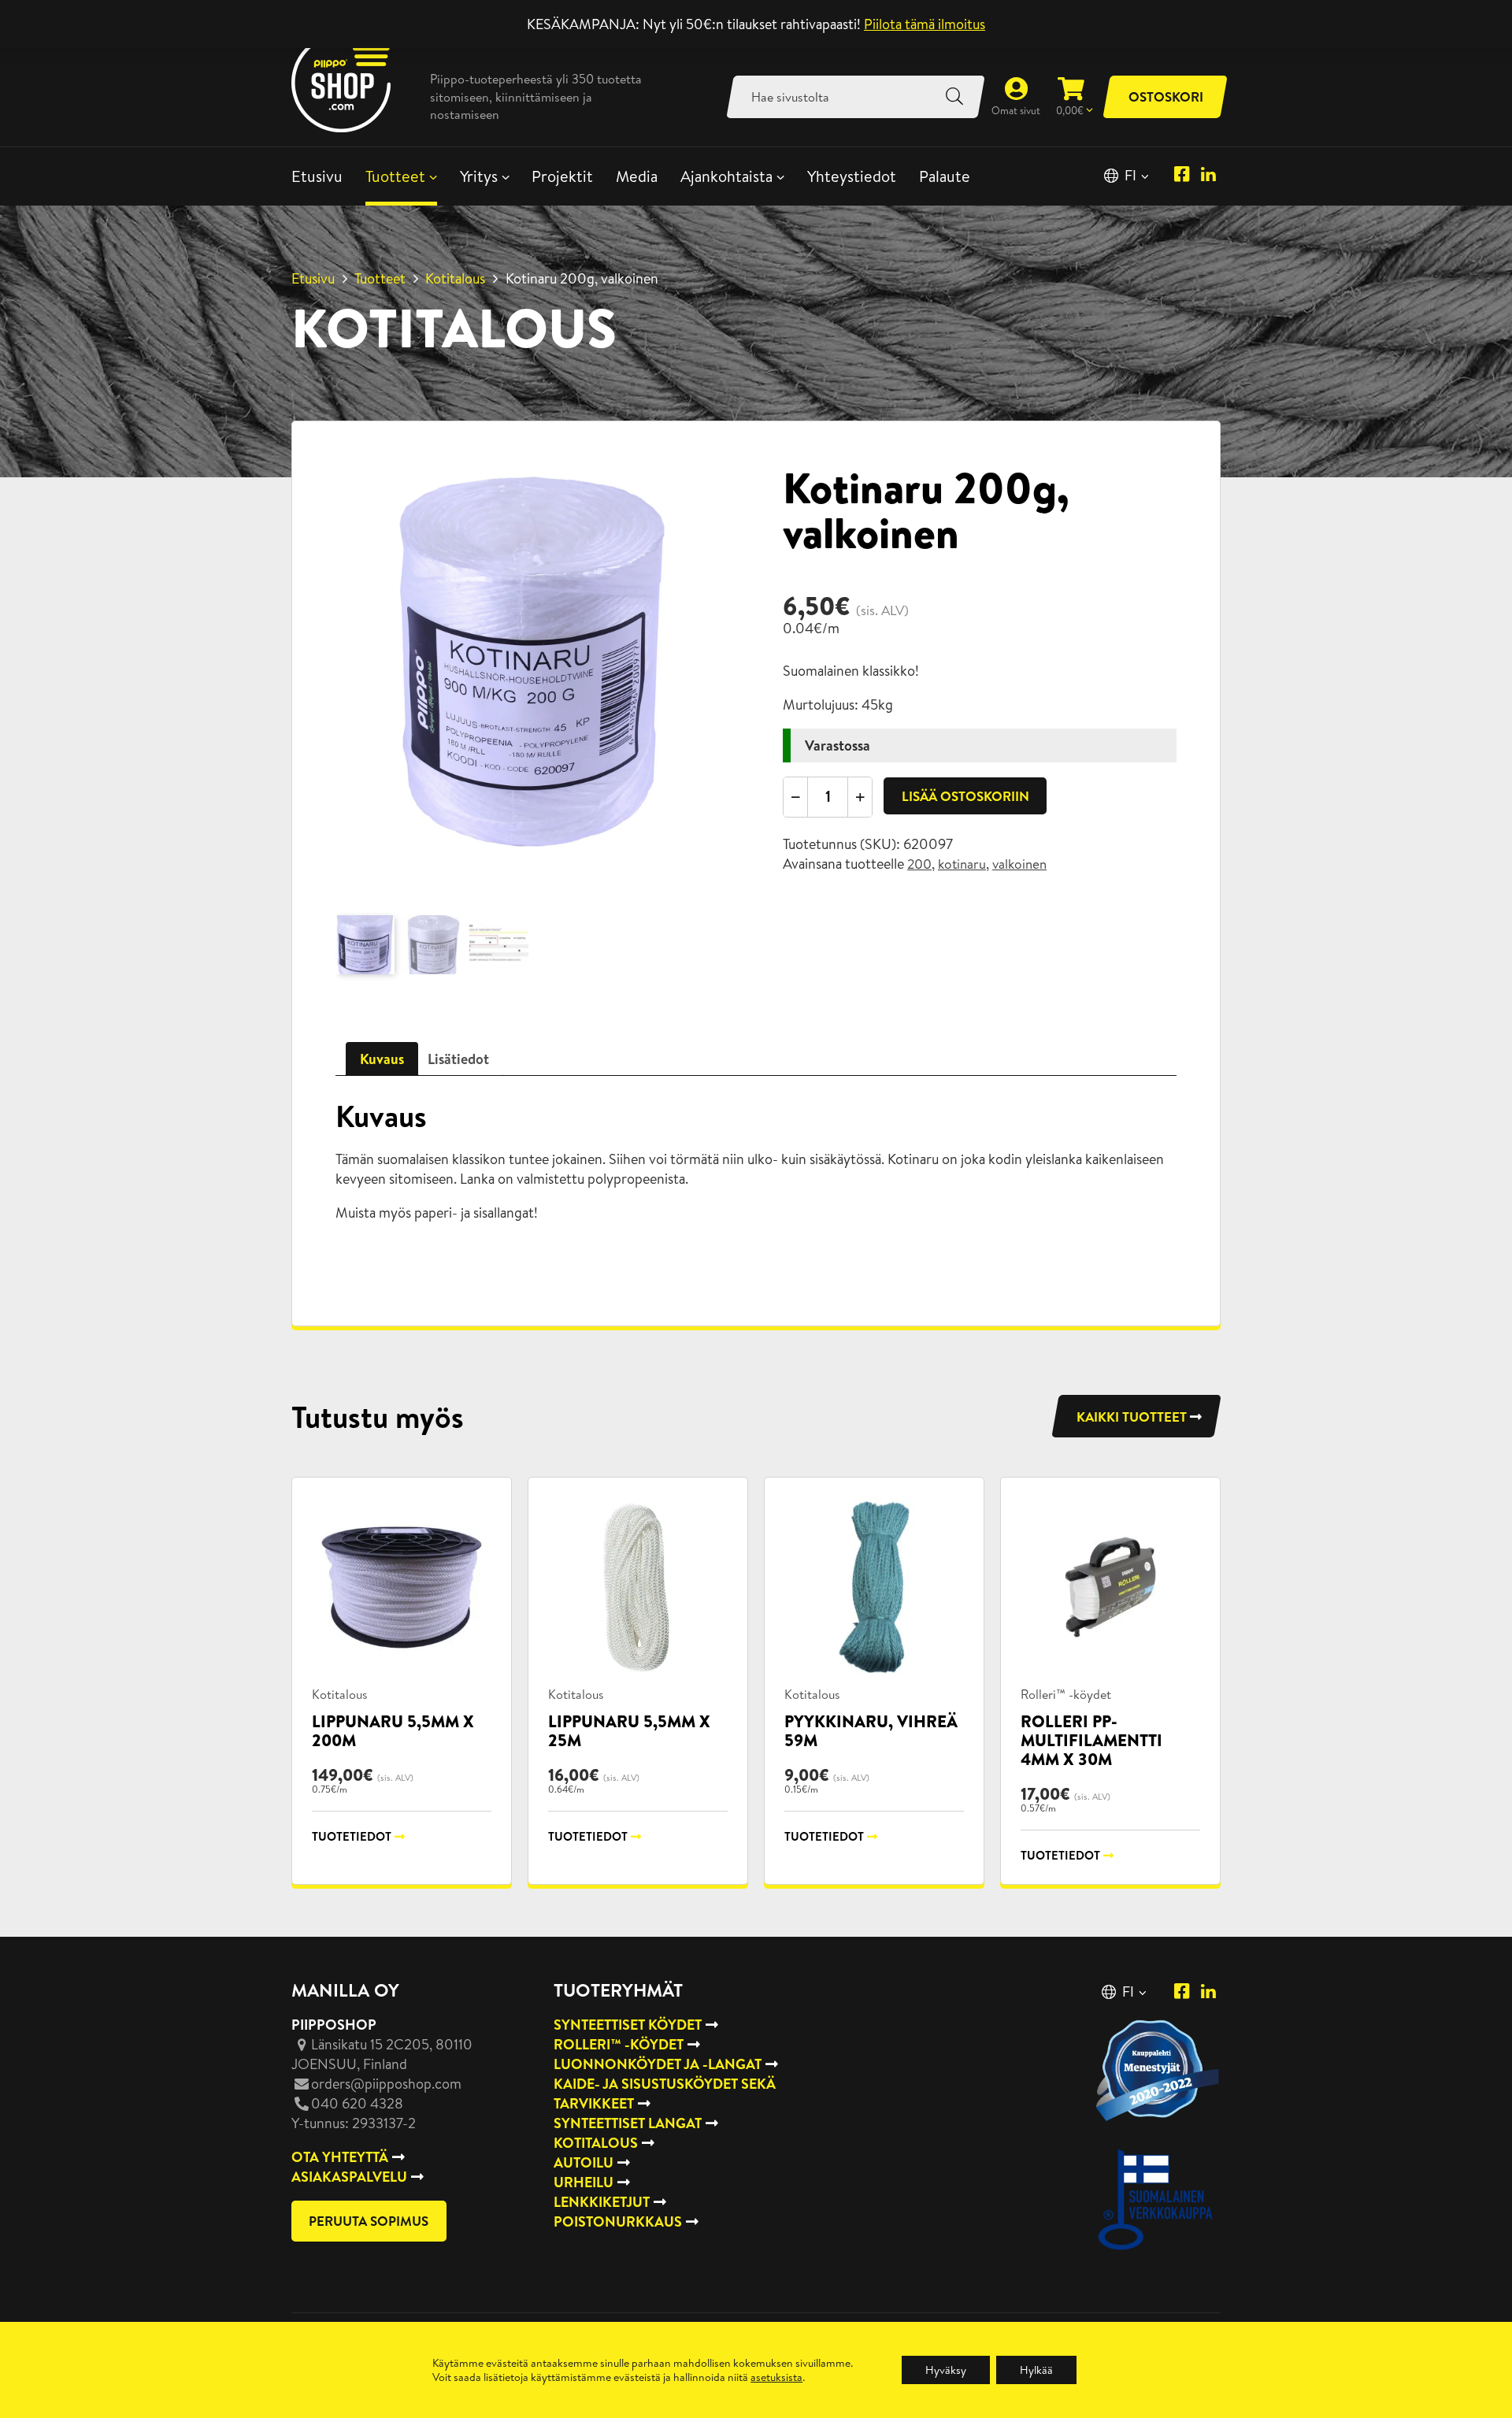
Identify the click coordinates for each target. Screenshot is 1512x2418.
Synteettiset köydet (628, 2025)
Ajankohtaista (726, 176)
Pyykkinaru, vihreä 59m (871, 1731)
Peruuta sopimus (369, 2221)
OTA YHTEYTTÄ (340, 2157)
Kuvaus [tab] (382, 1059)
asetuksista (776, 2377)
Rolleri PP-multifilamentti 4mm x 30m (1091, 1740)
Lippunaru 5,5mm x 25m (629, 1731)
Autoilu (584, 2162)
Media (637, 176)
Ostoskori (1166, 96)
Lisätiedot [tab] (458, 1059)
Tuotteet (395, 176)
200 (919, 864)
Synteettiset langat (628, 2123)
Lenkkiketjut (602, 2202)
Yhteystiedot (852, 176)
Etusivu (317, 176)
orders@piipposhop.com (386, 2084)
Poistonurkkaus (618, 2221)
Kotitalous (455, 278)
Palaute (945, 176)
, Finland (382, 2054)
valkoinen (1019, 864)
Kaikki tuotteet (1132, 1417)
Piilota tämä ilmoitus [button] (925, 24)
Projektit (562, 176)
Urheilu (584, 2182)
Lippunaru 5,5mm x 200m (393, 1731)
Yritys (479, 176)
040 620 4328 (357, 2103)
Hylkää (1036, 2370)
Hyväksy (946, 2370)
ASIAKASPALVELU (349, 2177)
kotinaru (962, 864)
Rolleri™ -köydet (1066, 1694)
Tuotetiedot (352, 1836)
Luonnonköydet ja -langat (658, 2064)
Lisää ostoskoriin (965, 796)
